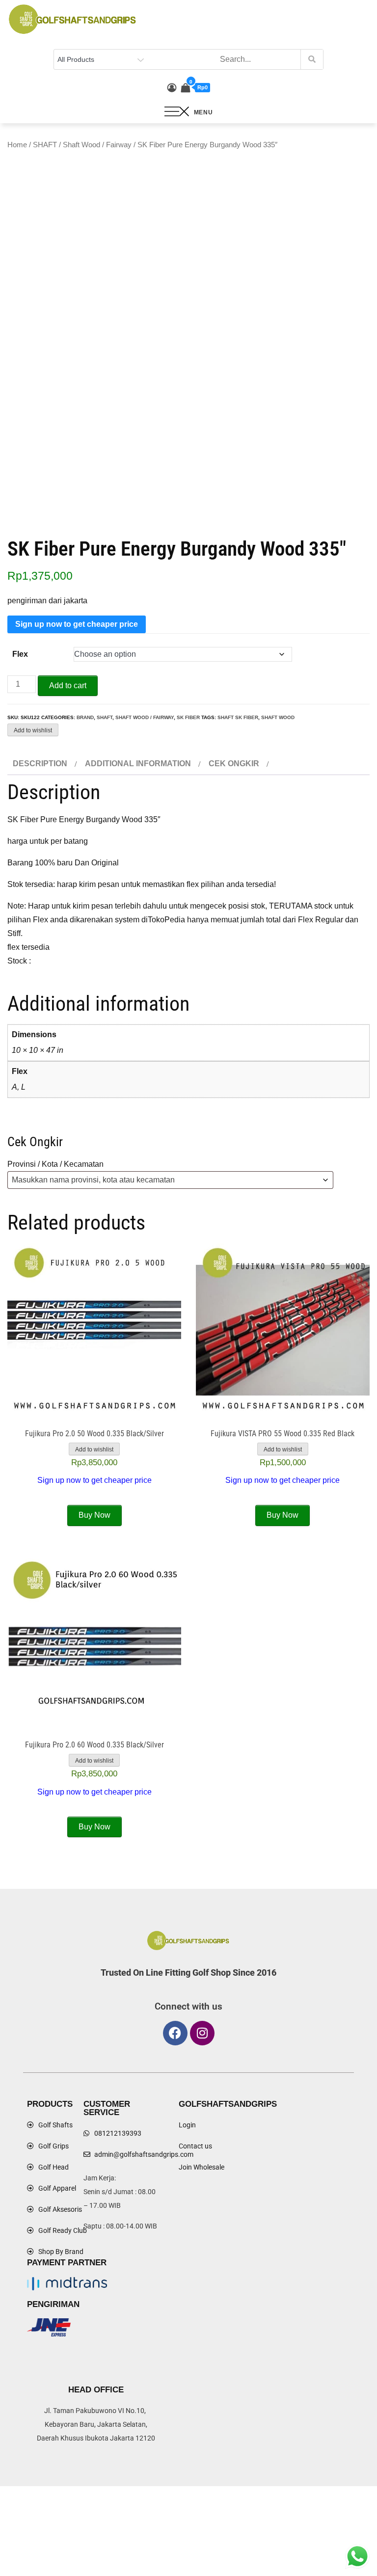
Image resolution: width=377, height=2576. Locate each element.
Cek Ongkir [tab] (234, 764)
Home (17, 145)
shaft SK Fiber (238, 717)
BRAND (85, 717)
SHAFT (45, 145)
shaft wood (278, 717)
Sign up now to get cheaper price (77, 624)
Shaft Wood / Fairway (97, 145)
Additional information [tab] (138, 764)
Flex (20, 654)
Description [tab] (40, 764)
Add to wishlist (33, 730)
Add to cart (68, 685)
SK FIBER (188, 717)
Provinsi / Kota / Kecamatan (55, 1164)
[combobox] (170, 1180)
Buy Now (94, 1515)
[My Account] (172, 88)
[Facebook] (175, 2033)
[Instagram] (202, 2033)
